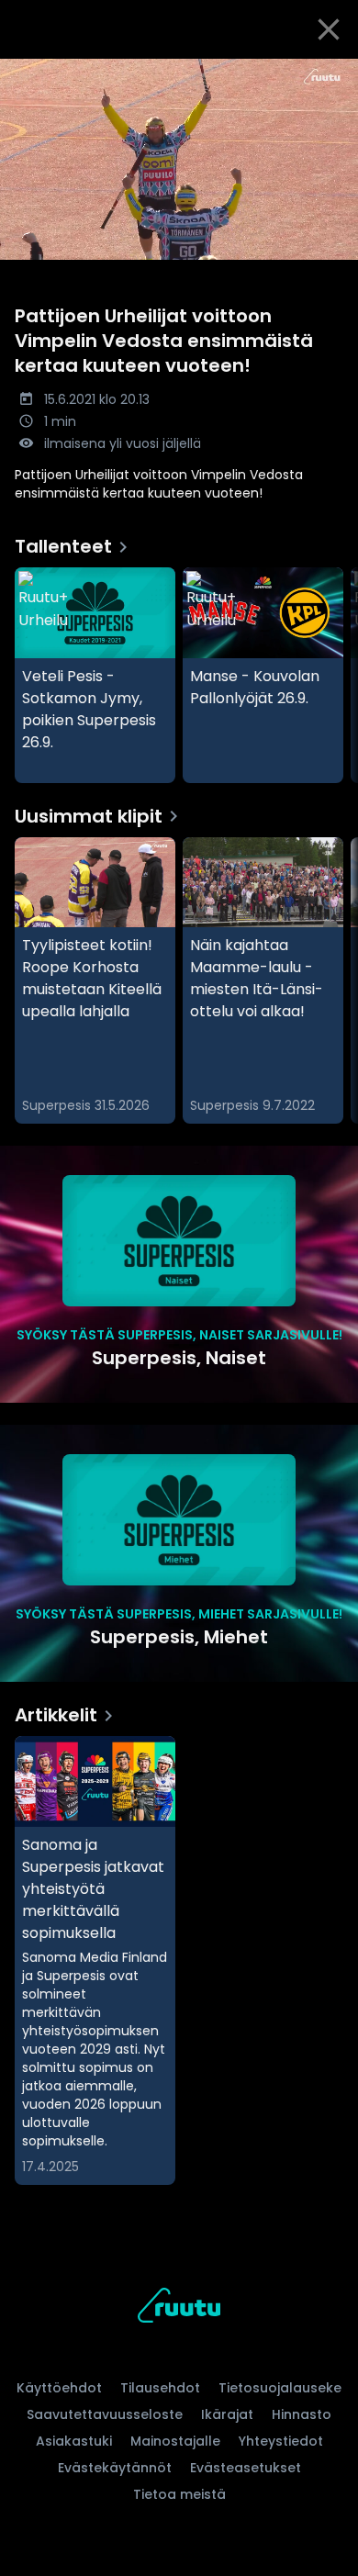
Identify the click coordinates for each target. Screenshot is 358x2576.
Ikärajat (227, 2414)
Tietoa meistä (179, 2494)
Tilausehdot (160, 2388)
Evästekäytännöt (115, 2468)
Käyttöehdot (59, 2388)
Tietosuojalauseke (280, 2388)
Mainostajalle (175, 2441)
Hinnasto (302, 2414)
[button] (179, 159)
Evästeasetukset (246, 2468)
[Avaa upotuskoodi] (334, 74)
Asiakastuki (74, 2441)
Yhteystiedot (281, 2441)
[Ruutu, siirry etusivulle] (179, 2308)
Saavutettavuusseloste (105, 2414)
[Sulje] (329, 29)
